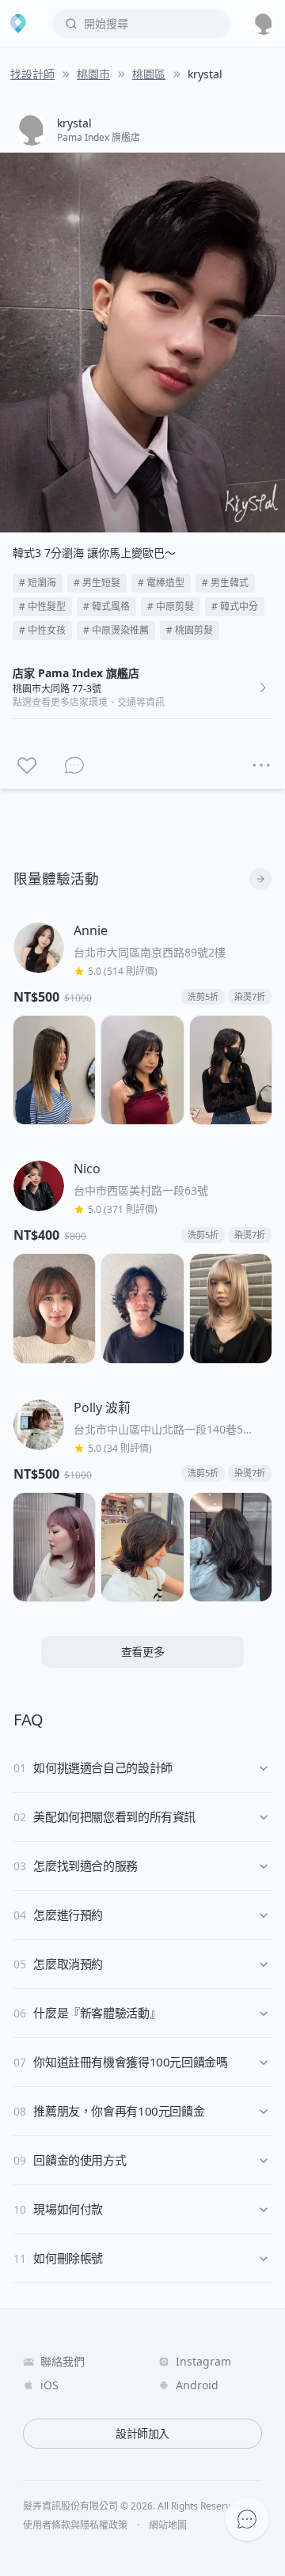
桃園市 (93, 74)
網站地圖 (168, 2525)
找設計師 (32, 74)
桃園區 (149, 74)
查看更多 (143, 1652)
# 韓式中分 (235, 606)
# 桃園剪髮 (190, 630)
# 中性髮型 (42, 606)
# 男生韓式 (225, 583)
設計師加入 (142, 2433)
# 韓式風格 (106, 606)
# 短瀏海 (38, 583)
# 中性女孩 (42, 630)
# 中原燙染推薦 (116, 630)
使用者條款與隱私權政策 (75, 2525)
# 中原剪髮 (171, 606)
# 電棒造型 (161, 583)
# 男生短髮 (97, 583)
